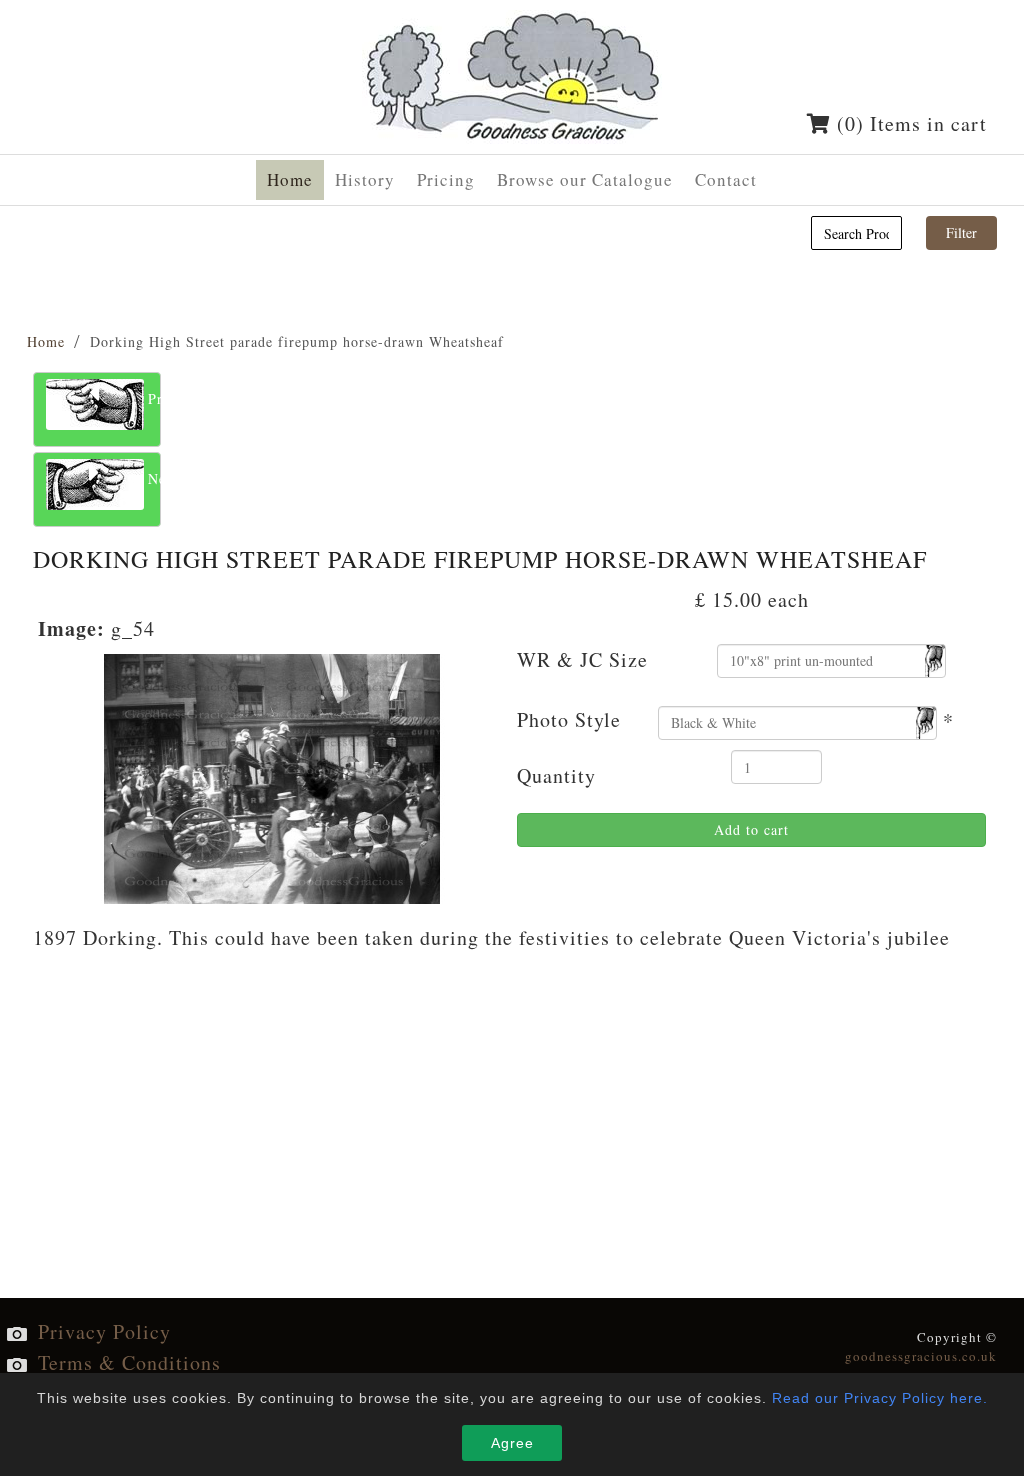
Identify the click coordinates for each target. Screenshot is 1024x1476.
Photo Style (569, 719)
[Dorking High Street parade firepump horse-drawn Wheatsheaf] (272, 775)
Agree (512, 1443)
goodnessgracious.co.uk (921, 1356)
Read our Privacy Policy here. (880, 1398)
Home (46, 341)
